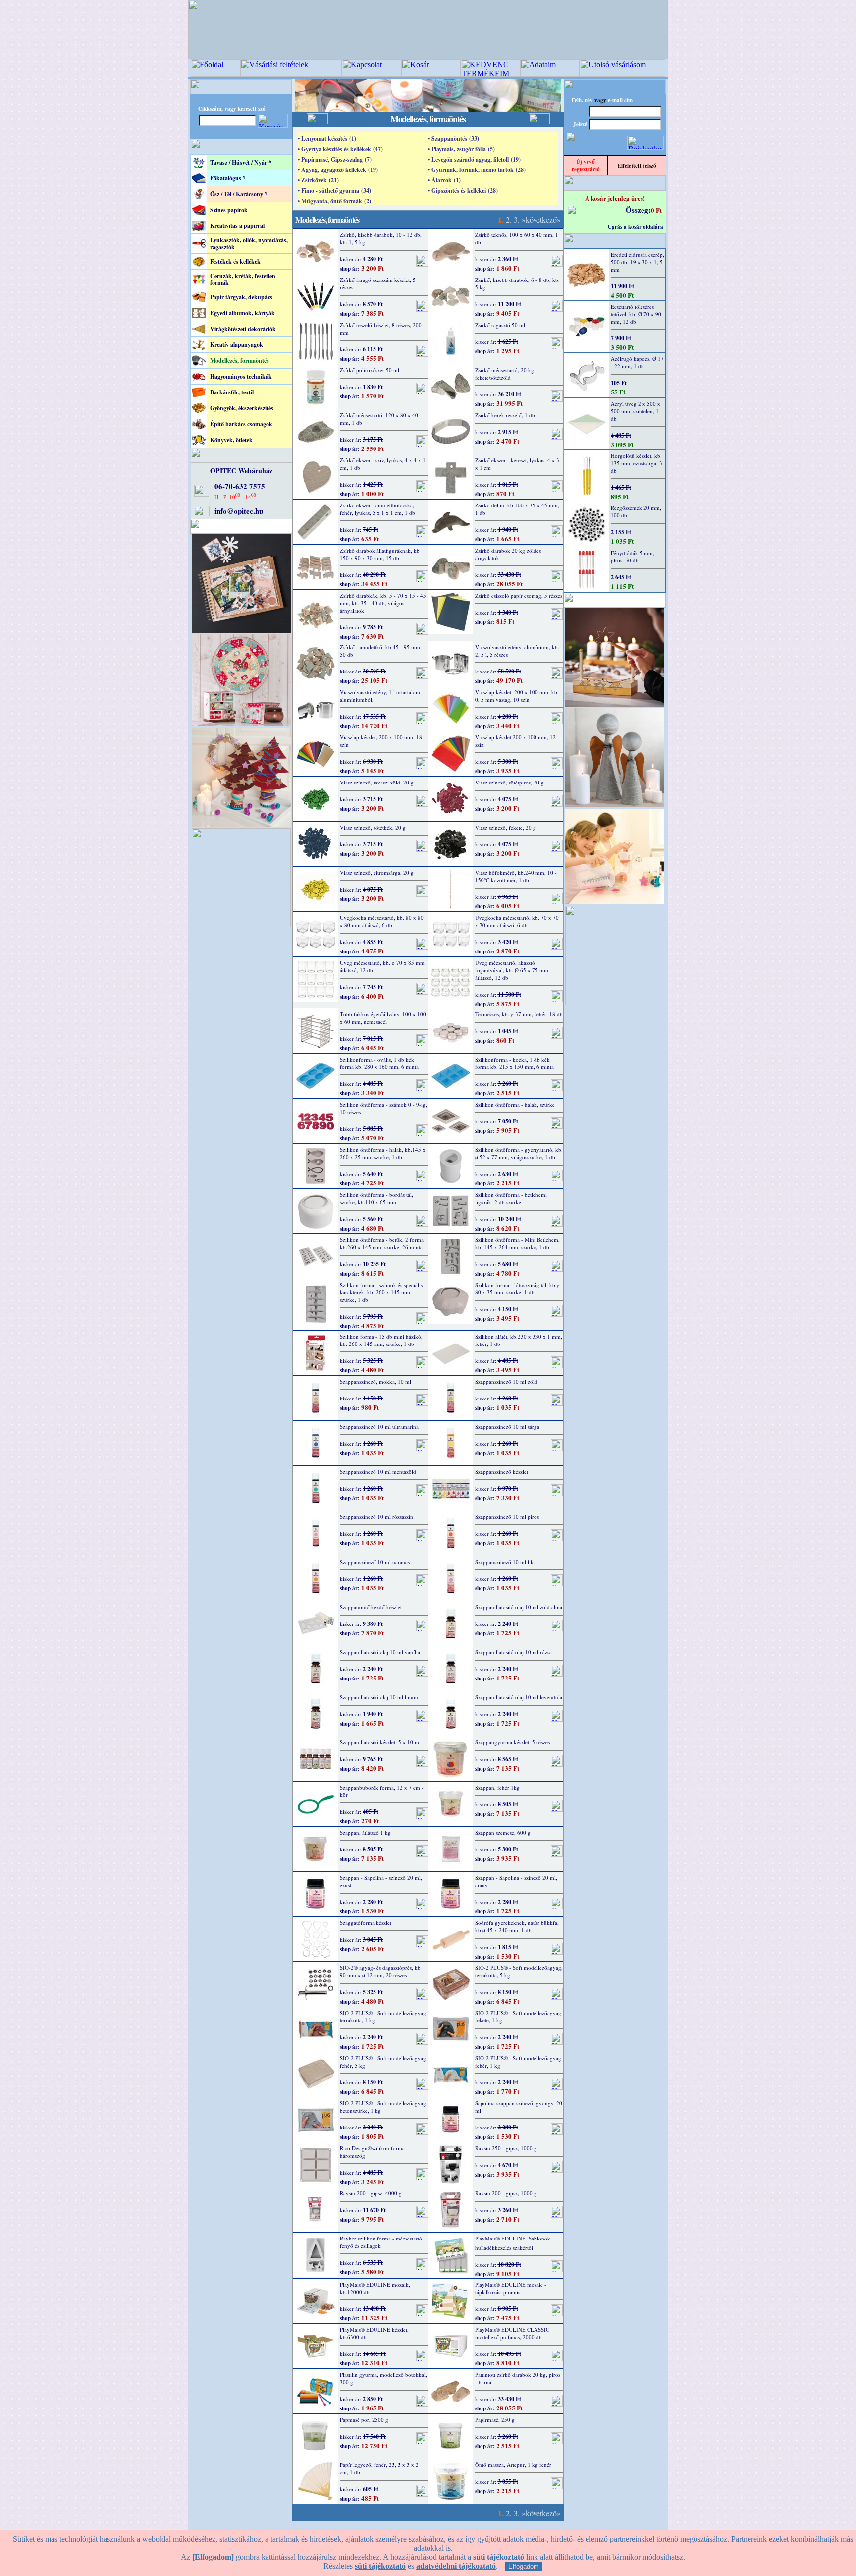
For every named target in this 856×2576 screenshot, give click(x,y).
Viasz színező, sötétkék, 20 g (373, 827)
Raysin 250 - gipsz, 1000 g (506, 2148)
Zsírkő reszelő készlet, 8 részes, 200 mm (381, 329)
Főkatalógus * (228, 178)
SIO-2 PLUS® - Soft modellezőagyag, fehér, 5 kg (384, 2062)
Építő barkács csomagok (241, 424)
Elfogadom (524, 2566)
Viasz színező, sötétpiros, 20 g (509, 782)
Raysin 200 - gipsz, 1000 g (506, 2193)
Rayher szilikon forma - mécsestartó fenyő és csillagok (381, 2242)
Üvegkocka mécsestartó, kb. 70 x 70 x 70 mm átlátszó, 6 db (517, 921)
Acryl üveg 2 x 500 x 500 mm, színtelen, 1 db (636, 411)
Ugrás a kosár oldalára (636, 227)
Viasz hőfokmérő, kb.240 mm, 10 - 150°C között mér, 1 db (516, 876)
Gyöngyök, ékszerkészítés (242, 408)
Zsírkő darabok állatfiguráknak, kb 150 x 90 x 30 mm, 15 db (380, 554)
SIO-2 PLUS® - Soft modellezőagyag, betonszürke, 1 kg (384, 2107)
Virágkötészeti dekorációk (243, 329)
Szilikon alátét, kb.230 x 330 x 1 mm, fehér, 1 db (519, 1340)
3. (517, 219)
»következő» (541, 219)
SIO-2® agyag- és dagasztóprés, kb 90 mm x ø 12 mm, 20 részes (380, 1971)
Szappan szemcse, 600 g (503, 1832)
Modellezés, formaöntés (240, 361)
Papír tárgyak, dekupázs (241, 297)
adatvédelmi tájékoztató (456, 2566)
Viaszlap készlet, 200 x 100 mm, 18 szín (381, 741)
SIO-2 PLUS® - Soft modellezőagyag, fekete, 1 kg (519, 2016)
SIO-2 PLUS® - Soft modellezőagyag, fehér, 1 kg (519, 2062)
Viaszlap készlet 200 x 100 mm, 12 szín (515, 741)
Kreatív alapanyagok (237, 345)
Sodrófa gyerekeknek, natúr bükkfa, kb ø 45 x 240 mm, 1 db (517, 1926)
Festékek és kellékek (235, 261)
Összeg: (638, 210)
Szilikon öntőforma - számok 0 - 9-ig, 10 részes (383, 1108)
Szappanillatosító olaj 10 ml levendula (519, 1697)
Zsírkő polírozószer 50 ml (370, 370)
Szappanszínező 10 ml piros (507, 1517)
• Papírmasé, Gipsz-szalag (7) (335, 159)
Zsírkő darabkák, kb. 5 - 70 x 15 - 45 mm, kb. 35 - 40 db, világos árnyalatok (383, 603)
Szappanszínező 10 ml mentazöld (378, 1472)
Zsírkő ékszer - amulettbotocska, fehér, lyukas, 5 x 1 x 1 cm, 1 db (377, 509)
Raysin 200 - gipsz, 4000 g (371, 2193)
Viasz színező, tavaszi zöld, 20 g (377, 782)
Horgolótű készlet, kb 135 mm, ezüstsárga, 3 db (637, 463)
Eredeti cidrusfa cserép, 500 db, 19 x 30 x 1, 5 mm (638, 262)
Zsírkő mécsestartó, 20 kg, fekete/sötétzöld (505, 374)
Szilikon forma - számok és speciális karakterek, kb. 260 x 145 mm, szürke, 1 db (381, 1292)
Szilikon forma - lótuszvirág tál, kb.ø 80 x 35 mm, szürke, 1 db (517, 1288)
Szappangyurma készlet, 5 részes (512, 1742)
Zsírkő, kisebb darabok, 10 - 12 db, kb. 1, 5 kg (381, 238)
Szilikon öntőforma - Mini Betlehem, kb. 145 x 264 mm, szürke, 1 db (517, 1243)
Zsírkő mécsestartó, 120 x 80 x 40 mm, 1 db (379, 419)
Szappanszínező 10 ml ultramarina (379, 1427)
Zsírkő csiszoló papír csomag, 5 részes (519, 595)
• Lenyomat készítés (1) (327, 139)
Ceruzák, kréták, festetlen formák (243, 279)
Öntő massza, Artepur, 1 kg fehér (513, 2465)
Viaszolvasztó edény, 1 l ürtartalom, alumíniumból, (381, 696)
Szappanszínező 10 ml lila (505, 1562)
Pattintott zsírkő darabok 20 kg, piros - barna (518, 2378)
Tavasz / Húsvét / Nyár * (241, 162)
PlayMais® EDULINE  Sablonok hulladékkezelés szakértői (513, 2243)
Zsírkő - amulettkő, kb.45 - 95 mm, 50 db (381, 651)
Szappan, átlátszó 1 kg (365, 1832)
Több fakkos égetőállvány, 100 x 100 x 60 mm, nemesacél (383, 1018)
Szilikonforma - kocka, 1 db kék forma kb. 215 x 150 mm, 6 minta (514, 1063)
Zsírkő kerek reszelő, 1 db (505, 415)
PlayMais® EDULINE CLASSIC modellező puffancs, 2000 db (512, 2333)
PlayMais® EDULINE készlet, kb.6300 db (374, 2333)
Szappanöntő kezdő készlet (371, 1607)
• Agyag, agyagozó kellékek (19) (338, 170)
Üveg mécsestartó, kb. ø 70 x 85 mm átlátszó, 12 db (382, 966)
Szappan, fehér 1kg (497, 1787)
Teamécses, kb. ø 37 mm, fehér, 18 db (519, 1014)
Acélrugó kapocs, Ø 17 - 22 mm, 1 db (637, 362)
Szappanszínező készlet (502, 1472)
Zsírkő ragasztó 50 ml (500, 325)
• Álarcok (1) (444, 180)
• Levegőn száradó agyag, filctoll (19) (474, 159)
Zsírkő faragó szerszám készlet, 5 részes (378, 283)
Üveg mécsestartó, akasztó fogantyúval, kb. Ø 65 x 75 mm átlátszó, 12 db (512, 970)
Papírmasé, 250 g (495, 2420)
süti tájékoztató (380, 2566)
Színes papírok (229, 210)
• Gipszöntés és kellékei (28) (463, 191)
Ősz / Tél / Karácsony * (239, 194)
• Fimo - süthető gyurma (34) (334, 191)
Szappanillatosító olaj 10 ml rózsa (513, 1652)
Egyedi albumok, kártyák (242, 313)
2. (509, 219)
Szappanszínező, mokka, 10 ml (375, 1381)
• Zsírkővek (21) (318, 180)
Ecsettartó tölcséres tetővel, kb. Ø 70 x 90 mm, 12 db (636, 314)
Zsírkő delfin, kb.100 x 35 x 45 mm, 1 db (517, 509)
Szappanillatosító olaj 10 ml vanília (380, 1652)
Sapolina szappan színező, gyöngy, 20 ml (519, 2107)
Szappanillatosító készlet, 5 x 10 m (379, 1742)
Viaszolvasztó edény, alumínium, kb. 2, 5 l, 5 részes (517, 651)
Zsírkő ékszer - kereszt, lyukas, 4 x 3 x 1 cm (517, 464)
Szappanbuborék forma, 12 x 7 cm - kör (382, 1791)
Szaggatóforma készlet (366, 1923)
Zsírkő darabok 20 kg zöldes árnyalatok (508, 554)
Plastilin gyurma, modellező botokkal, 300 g (383, 2378)
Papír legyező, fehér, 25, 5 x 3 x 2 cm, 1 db (379, 2468)
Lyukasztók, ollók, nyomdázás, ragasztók (249, 244)
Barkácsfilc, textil (232, 392)
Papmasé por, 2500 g (364, 2420)
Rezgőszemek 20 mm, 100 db (636, 511)
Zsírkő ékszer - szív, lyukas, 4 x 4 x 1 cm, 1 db (383, 464)
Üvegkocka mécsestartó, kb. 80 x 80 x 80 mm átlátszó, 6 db (382, 921)
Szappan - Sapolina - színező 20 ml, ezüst (381, 1881)
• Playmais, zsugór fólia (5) (461, 149)
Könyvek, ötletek (231, 440)
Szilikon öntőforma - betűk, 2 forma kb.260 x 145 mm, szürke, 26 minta (382, 1243)
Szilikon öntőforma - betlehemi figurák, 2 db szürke (511, 1198)
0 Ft (656, 210)
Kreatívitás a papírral (237, 226)
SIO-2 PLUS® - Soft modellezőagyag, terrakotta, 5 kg (519, 1971)
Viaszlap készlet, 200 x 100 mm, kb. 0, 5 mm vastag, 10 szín (517, 696)
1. (501, 219)
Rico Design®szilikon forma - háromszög (374, 2152)
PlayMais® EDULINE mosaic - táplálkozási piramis (511, 2288)
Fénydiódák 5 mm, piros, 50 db (633, 557)
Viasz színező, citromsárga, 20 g (377, 872)
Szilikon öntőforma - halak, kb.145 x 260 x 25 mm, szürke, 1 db (383, 1153)
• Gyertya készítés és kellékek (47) (340, 149)
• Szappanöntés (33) (454, 139)
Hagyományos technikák (241, 376)
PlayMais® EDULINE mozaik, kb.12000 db (375, 2288)
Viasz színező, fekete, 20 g (506, 827)
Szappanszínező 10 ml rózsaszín (376, 1517)
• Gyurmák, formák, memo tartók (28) (477, 170)
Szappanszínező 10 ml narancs (375, 1562)
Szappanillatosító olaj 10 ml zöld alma (519, 1607)
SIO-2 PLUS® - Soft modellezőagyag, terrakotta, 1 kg (384, 2016)
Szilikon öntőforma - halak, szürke (515, 1104)
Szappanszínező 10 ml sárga (507, 1427)
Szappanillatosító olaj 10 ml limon (379, 1697)
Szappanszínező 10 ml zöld (506, 1381)
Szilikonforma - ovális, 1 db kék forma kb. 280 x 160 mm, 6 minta (379, 1063)
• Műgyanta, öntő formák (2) (334, 201)
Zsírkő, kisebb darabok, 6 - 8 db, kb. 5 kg (517, 283)
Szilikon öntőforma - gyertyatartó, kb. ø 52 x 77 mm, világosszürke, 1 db (519, 1153)
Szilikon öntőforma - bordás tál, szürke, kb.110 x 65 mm (376, 1198)
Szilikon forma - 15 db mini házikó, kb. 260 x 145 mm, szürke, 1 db (381, 1340)
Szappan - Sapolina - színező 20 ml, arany (516, 1881)
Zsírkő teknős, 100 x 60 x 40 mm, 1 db (517, 238)
